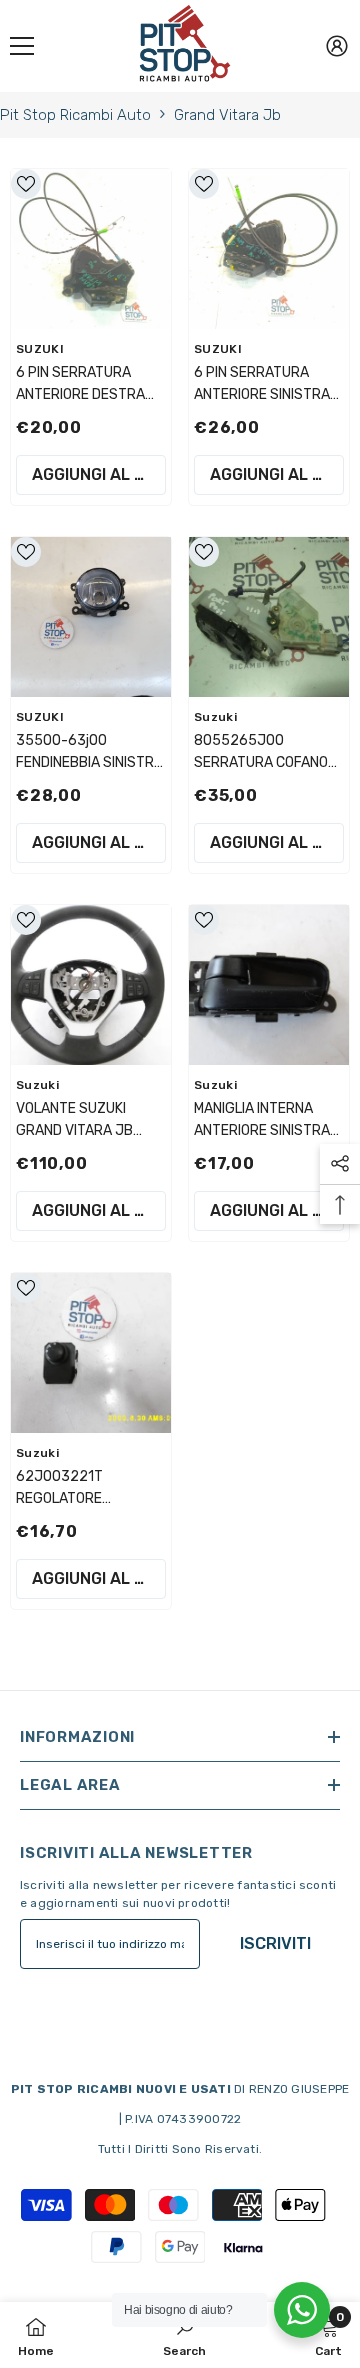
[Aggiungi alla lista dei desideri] (26, 184)
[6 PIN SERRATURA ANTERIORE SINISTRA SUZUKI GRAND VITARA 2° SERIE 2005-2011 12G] (269, 249)
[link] (184, 2335)
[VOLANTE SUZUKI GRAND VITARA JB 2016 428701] (91, 985)
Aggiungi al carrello (99, 474)
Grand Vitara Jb (227, 115)
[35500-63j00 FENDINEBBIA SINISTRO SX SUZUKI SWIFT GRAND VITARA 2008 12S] (91, 617)
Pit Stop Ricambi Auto (75, 115)
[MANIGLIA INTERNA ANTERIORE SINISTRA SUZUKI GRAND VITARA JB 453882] (269, 985)
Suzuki (215, 717)
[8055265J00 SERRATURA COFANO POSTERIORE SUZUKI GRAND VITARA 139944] (269, 617)
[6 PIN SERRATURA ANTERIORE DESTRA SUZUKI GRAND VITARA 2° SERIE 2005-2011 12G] (91, 249)
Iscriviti (275, 1943)
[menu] (22, 46)
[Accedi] (337, 46)
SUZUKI (40, 349)
